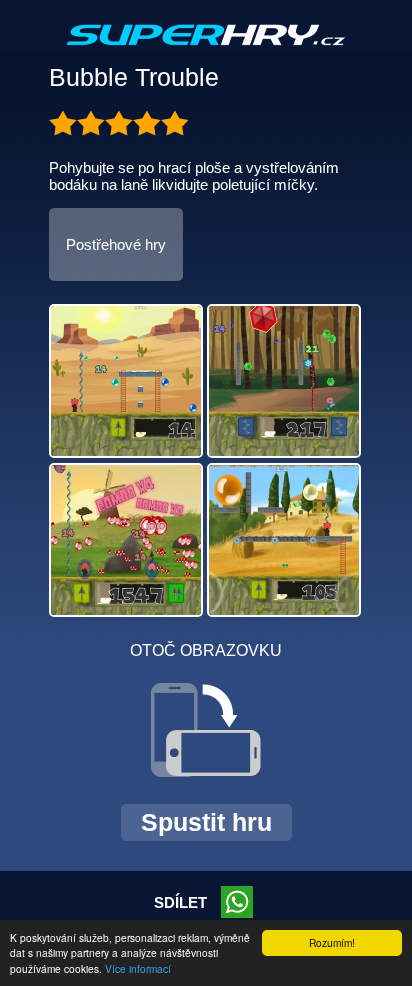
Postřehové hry (116, 244)
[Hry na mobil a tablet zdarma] (206, 51)
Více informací (138, 968)
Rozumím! (332, 942)
